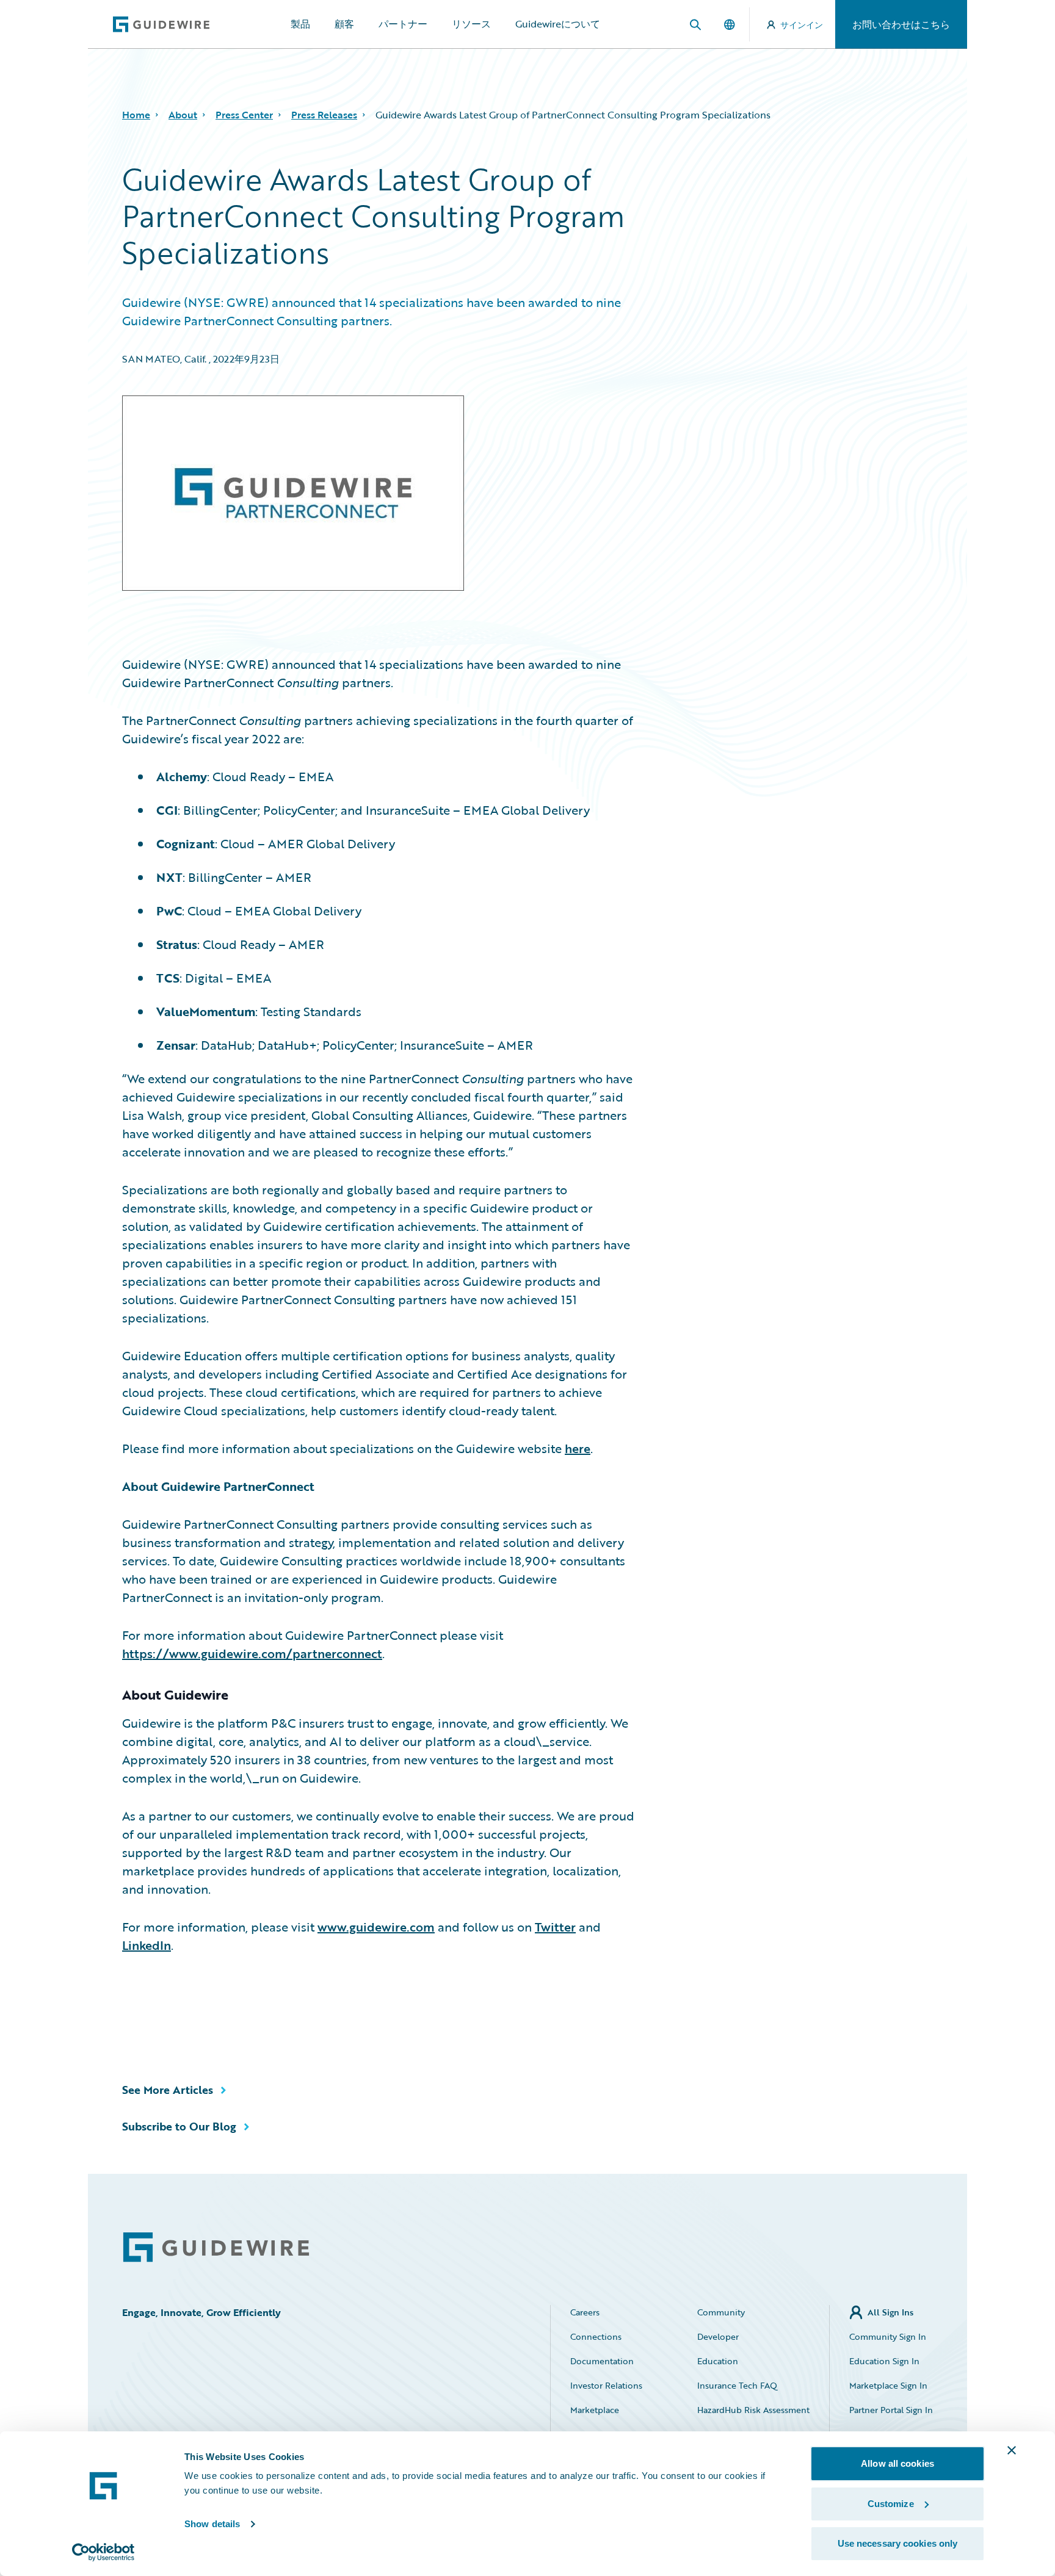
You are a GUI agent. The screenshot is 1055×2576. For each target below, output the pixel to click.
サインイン (802, 25)
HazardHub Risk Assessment (753, 2410)
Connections (596, 2336)
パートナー (403, 24)
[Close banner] (1012, 2450)
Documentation (602, 2361)
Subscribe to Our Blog (179, 2126)
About (183, 115)
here (578, 1448)
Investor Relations (606, 2385)
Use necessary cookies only (898, 2543)
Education (718, 2361)
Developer (718, 2336)
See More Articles (168, 2090)
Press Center (244, 115)
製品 (300, 24)
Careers (585, 2312)
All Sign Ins (890, 2312)
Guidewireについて (558, 24)
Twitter (555, 1927)
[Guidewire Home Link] (216, 2247)
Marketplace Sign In (888, 2385)
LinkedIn (147, 1945)
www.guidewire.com (376, 1927)
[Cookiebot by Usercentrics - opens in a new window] (103, 2552)
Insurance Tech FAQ (737, 2385)
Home (136, 115)
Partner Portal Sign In (891, 2410)
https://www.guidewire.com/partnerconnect (252, 1653)
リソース (471, 24)
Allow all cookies (897, 2463)
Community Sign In (888, 2336)
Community (721, 2312)
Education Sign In (884, 2361)
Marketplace (595, 2410)
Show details (212, 2524)
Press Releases (324, 115)
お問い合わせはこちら (901, 24)
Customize (891, 2504)
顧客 (344, 24)
